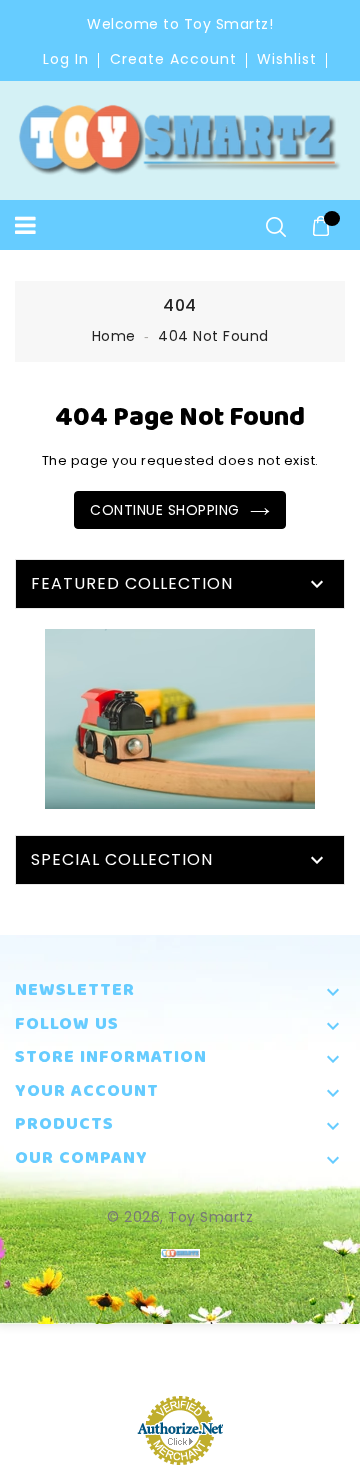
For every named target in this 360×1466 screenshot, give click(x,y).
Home (114, 336)
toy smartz (210, 1217)
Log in (66, 59)
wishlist (287, 59)
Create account (173, 59)
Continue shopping (165, 510)
